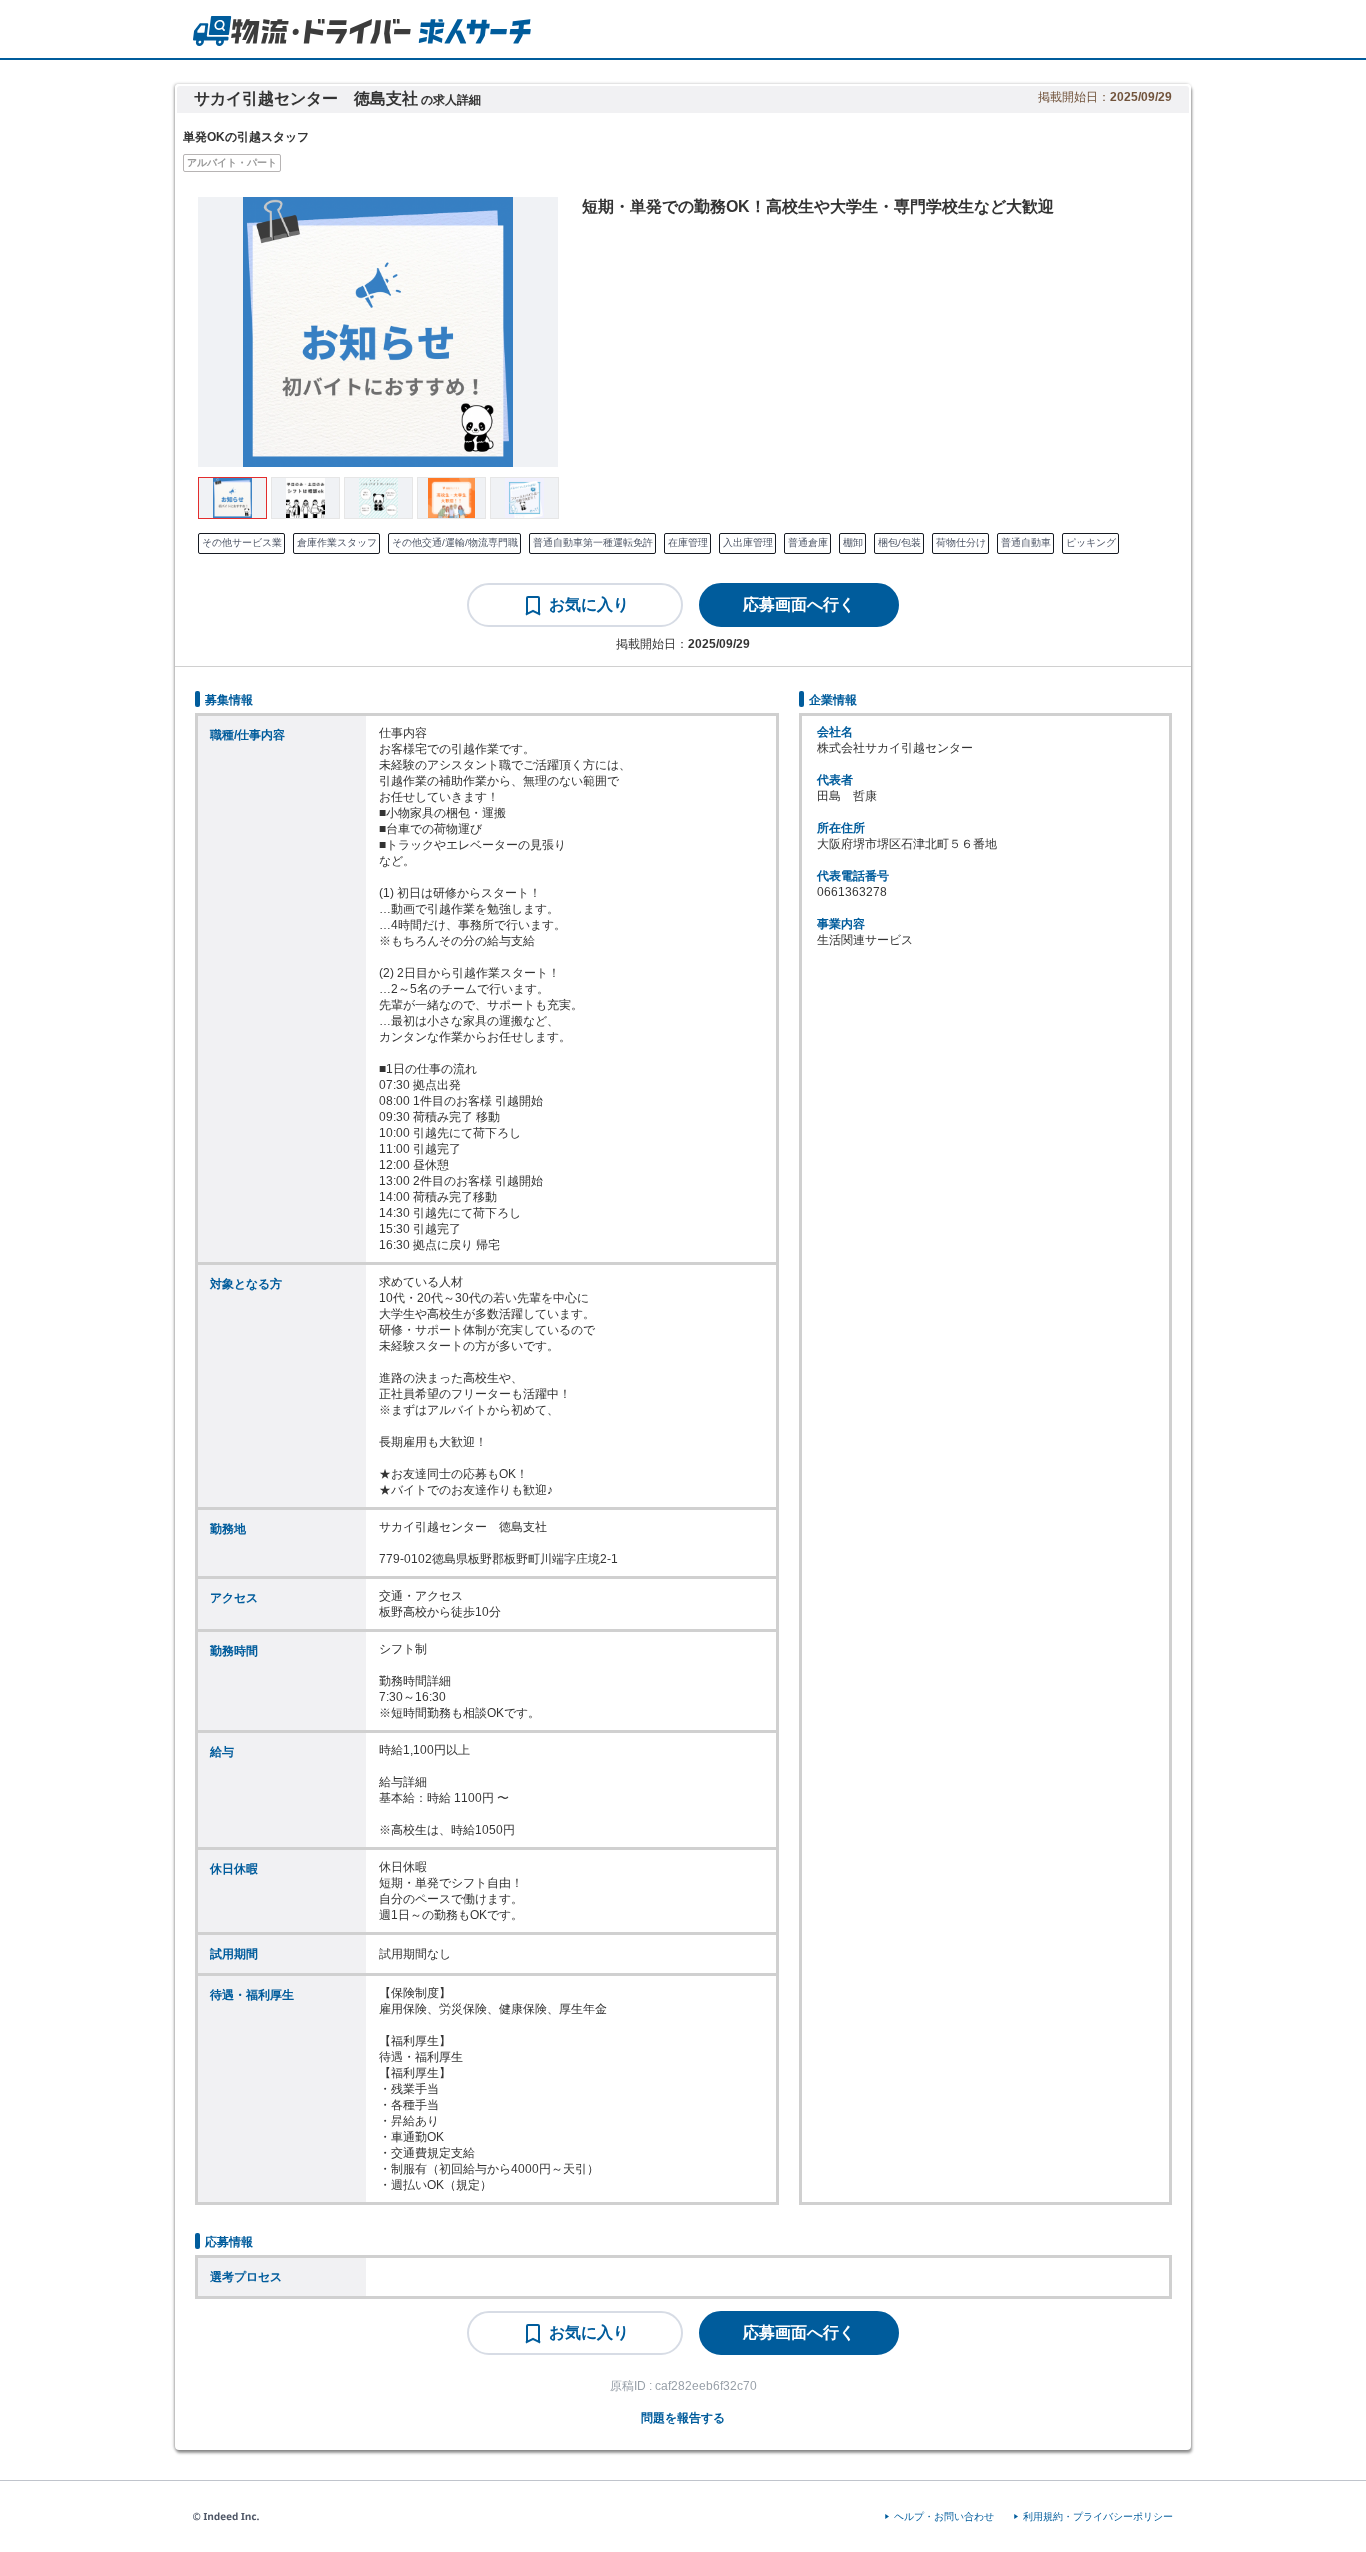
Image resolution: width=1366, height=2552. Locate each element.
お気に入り (589, 604)
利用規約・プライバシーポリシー (1098, 2516)
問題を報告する (683, 2418)
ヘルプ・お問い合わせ (944, 2516)
